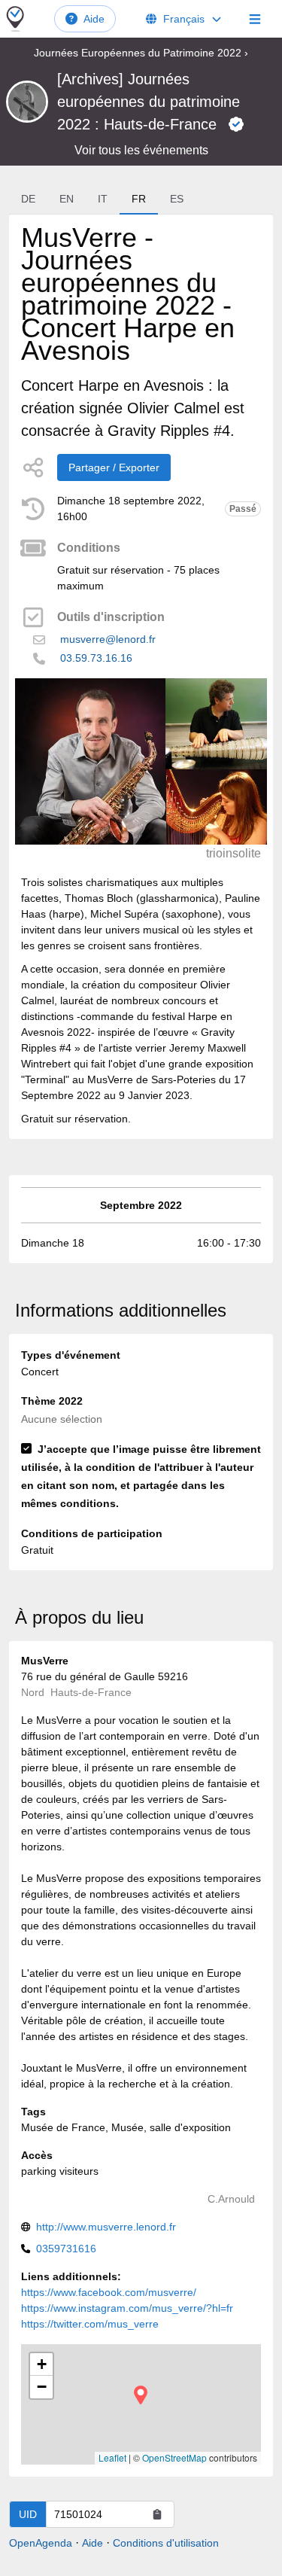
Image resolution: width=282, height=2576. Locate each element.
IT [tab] (103, 199)
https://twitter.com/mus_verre (90, 2324)
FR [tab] (139, 199)
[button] (141, 2395)
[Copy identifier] (157, 2514)
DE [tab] (28, 199)
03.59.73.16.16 (96, 658)
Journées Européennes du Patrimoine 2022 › (141, 53)
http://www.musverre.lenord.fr (106, 2227)
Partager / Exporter (114, 467)
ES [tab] (177, 199)
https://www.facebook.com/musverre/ (109, 2292)
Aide (94, 19)
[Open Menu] (255, 19)
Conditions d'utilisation (166, 2543)
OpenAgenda (41, 2543)
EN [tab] (67, 199)
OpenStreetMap (174, 2457)
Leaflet (112, 2457)
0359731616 (66, 2249)
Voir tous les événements (141, 150)
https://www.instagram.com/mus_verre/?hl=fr (127, 2308)
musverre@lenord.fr (108, 639)
